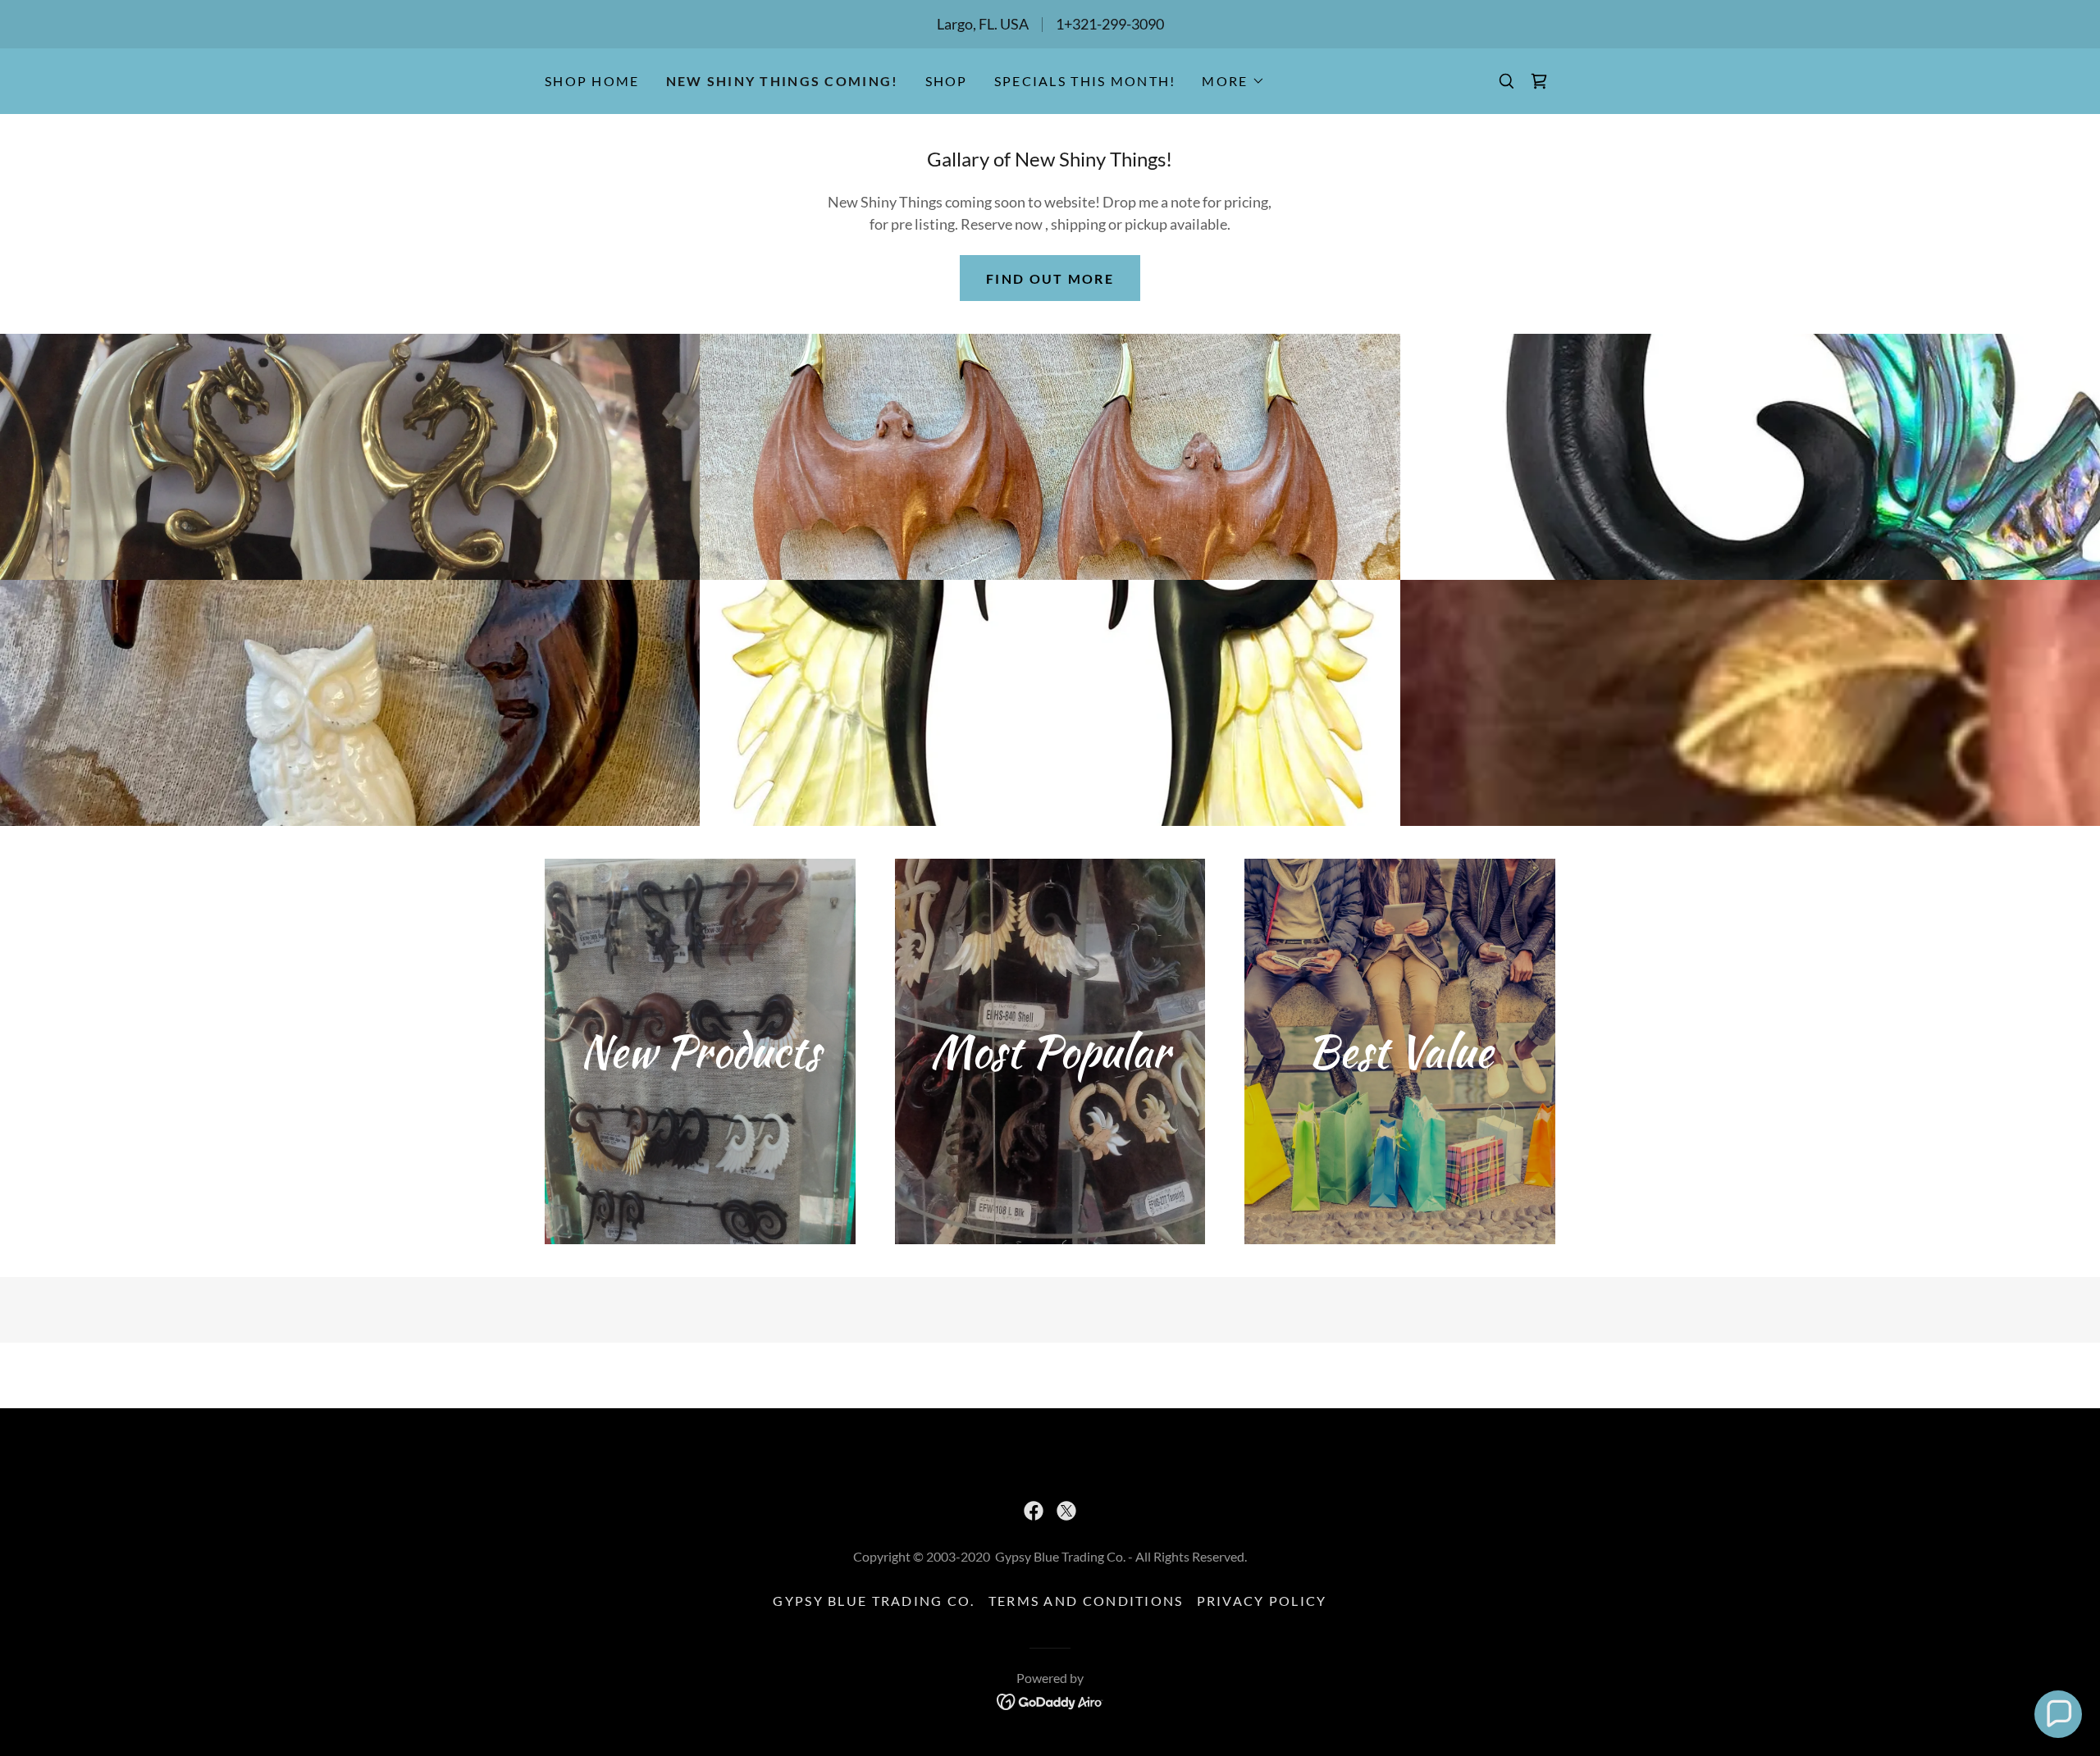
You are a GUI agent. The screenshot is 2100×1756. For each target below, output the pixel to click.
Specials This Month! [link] (1085, 81)
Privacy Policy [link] (1262, 1601)
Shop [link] (947, 81)
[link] (1539, 81)
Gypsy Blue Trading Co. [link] (874, 1601)
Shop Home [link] (592, 81)
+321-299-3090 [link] (1114, 24)
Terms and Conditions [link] (1086, 1601)
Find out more (1050, 278)
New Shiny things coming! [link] (783, 81)
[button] (1233, 81)
